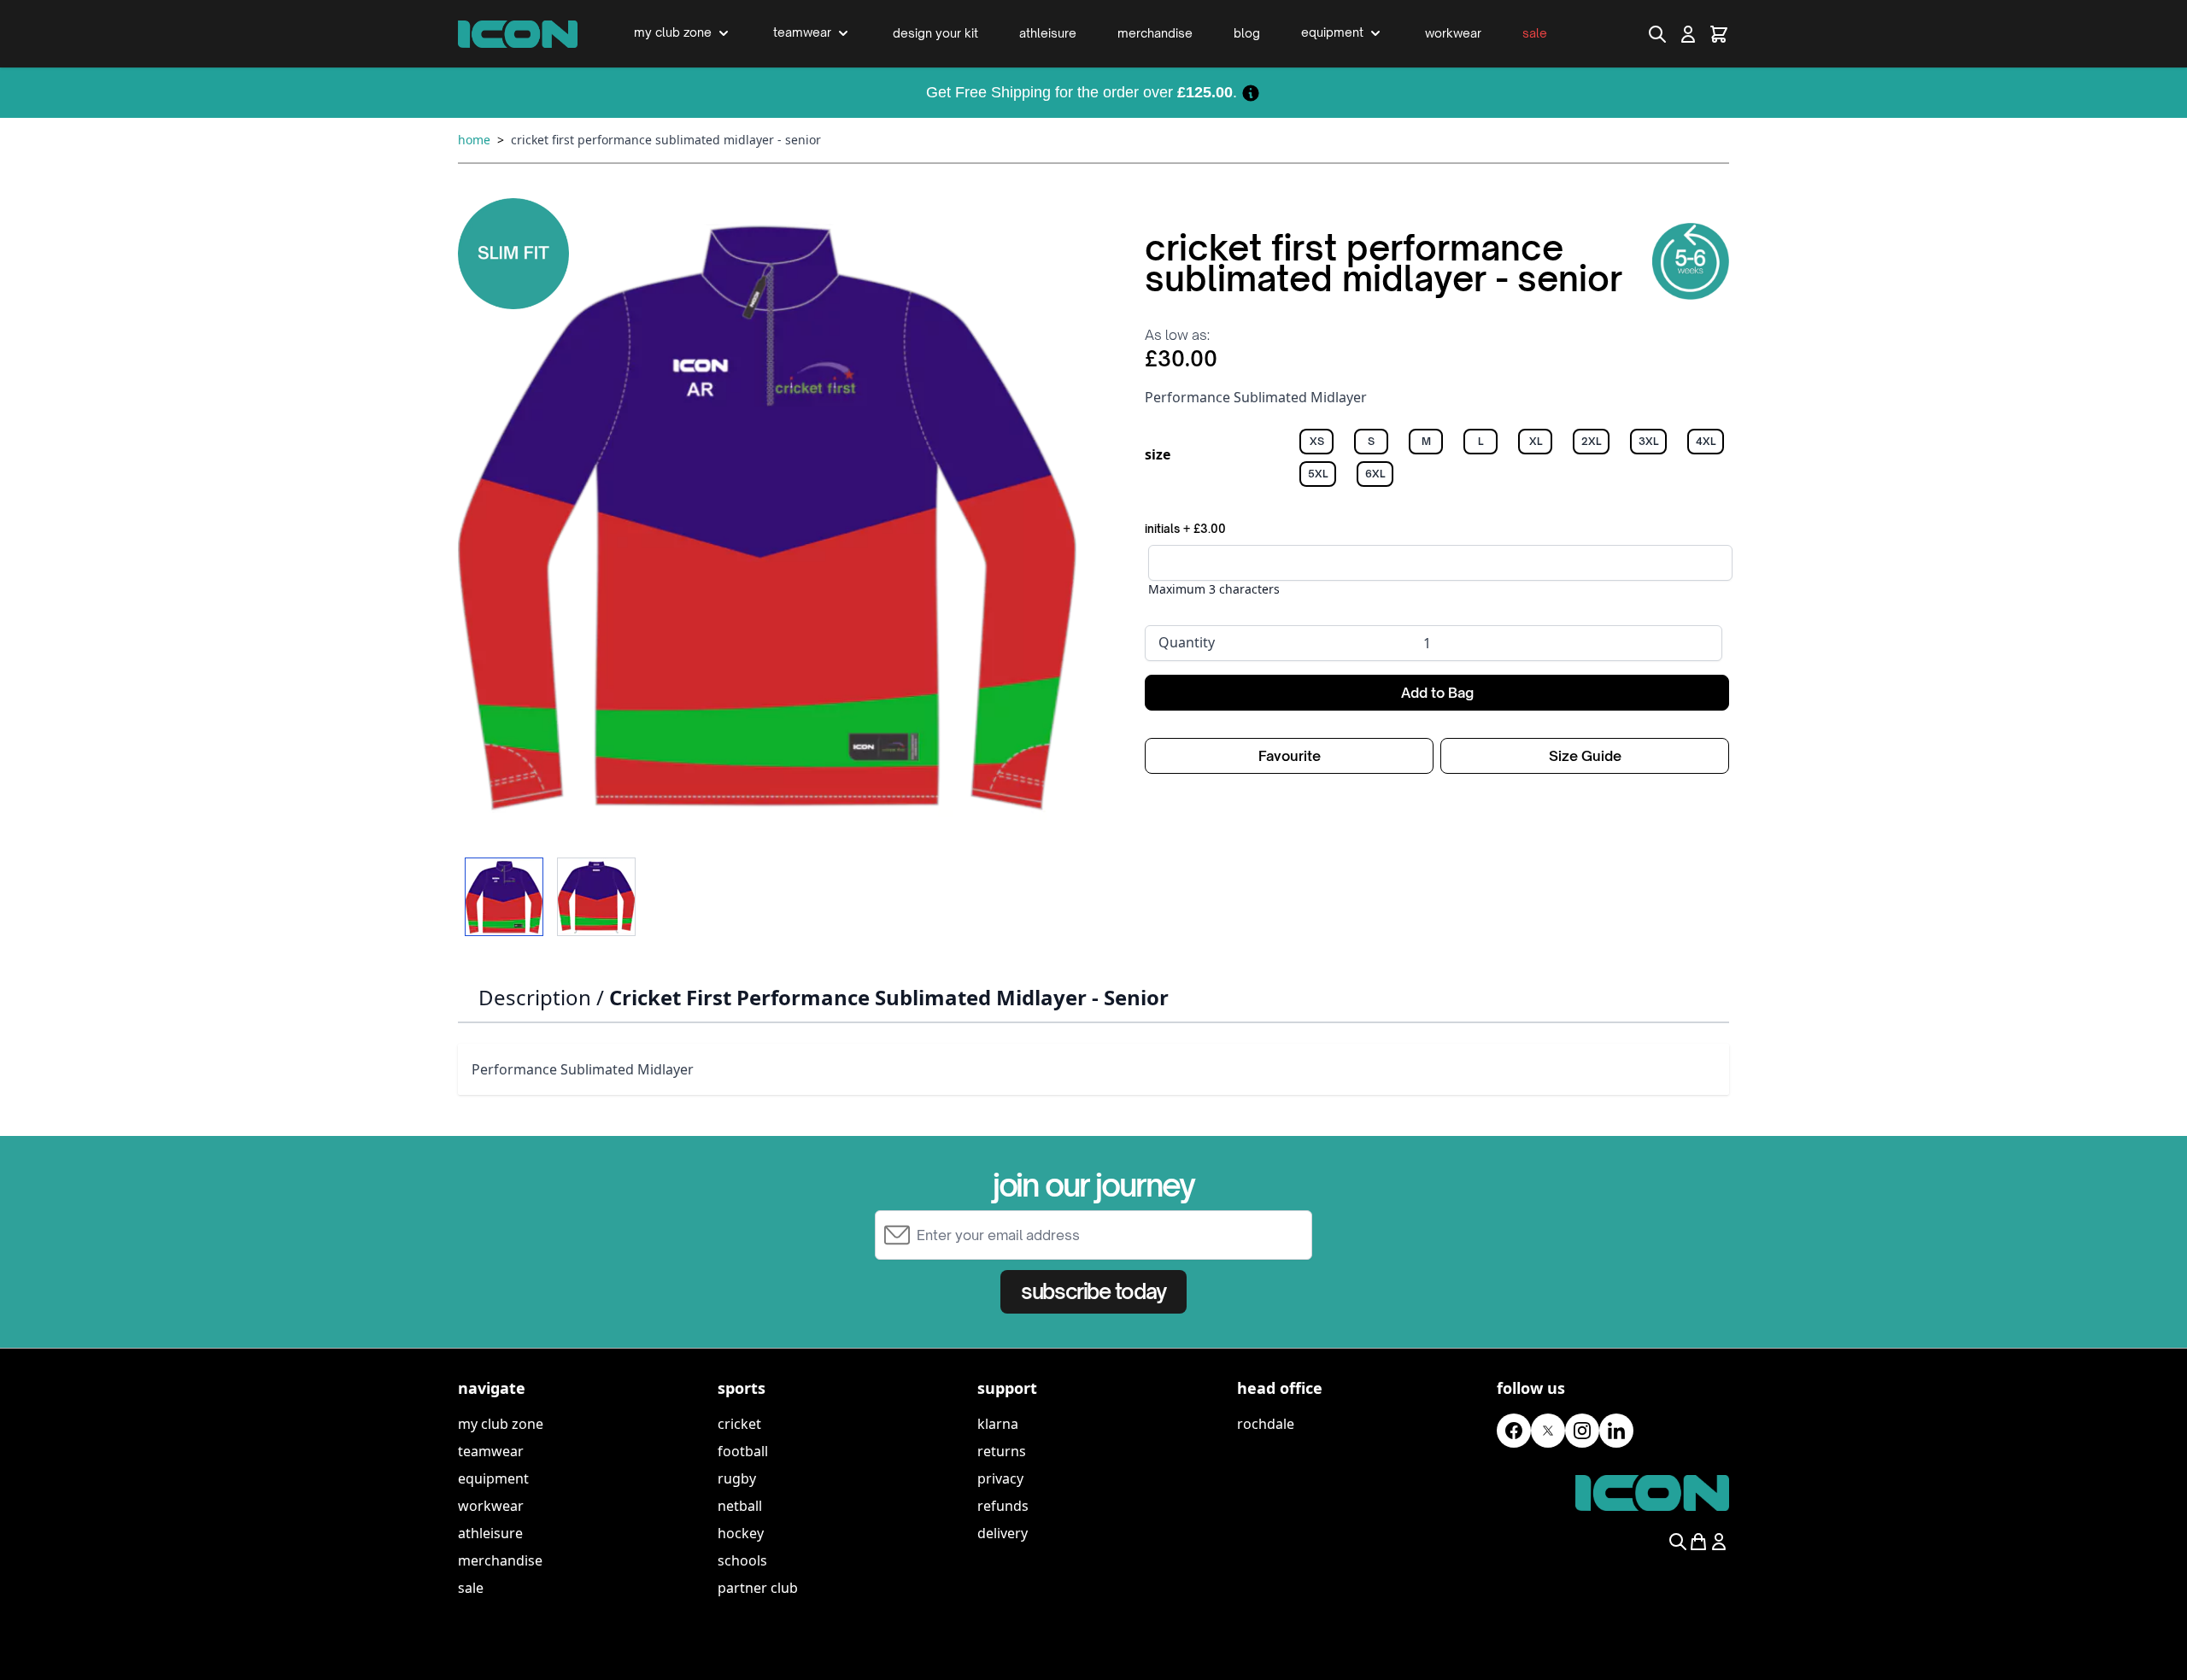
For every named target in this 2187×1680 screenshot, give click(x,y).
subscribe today (1093, 1291)
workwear (491, 1506)
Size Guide (1585, 756)
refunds (1003, 1506)
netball (740, 1506)
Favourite (1290, 756)
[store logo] (518, 34)
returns (1002, 1451)
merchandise (500, 1560)
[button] (767, 518)
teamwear (491, 1451)
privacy (1000, 1478)
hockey (741, 1533)
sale (471, 1588)
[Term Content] (1251, 92)
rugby (737, 1478)
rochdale (1266, 1424)
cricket (739, 1424)
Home (474, 140)
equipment (493, 1478)
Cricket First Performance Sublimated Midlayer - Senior (666, 140)
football (743, 1451)
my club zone (501, 1424)
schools (742, 1560)
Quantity (1187, 642)
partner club (758, 1588)
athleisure (490, 1533)
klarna (998, 1424)
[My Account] (1688, 34)
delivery (1003, 1533)
